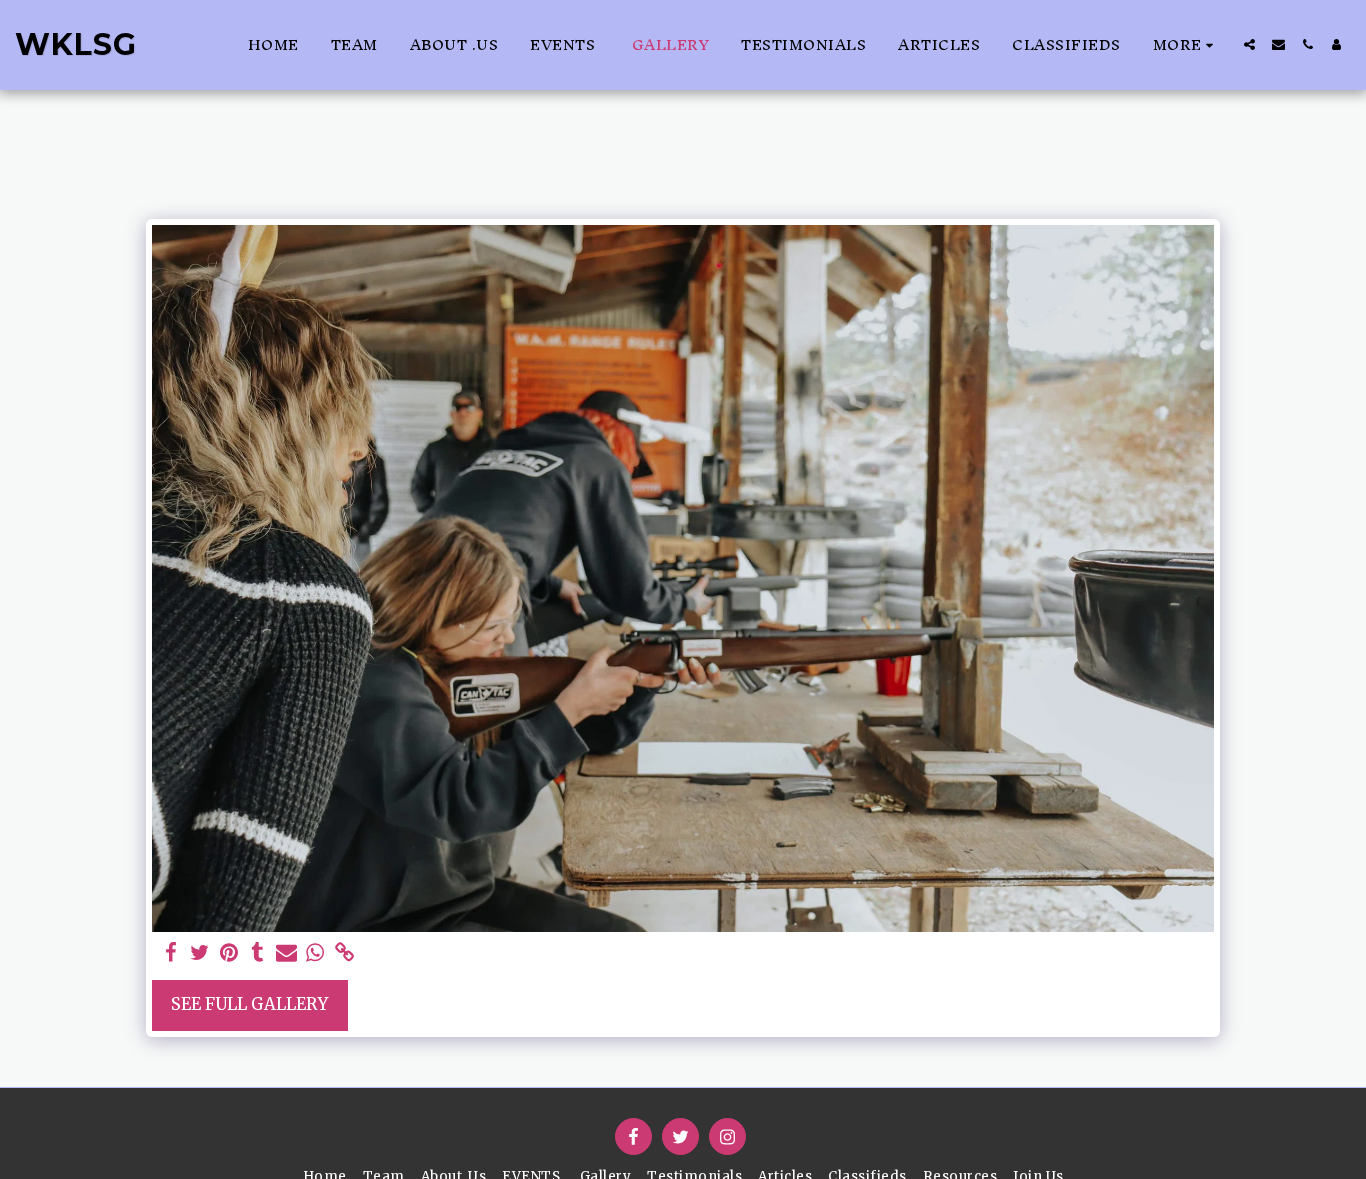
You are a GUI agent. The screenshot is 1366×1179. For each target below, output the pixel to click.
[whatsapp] (315, 953)
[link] (344, 953)
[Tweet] (199, 953)
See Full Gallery (249, 1004)
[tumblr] (257, 953)
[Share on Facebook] (171, 953)
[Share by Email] (286, 953)
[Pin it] (228, 953)
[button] (1249, 44)
